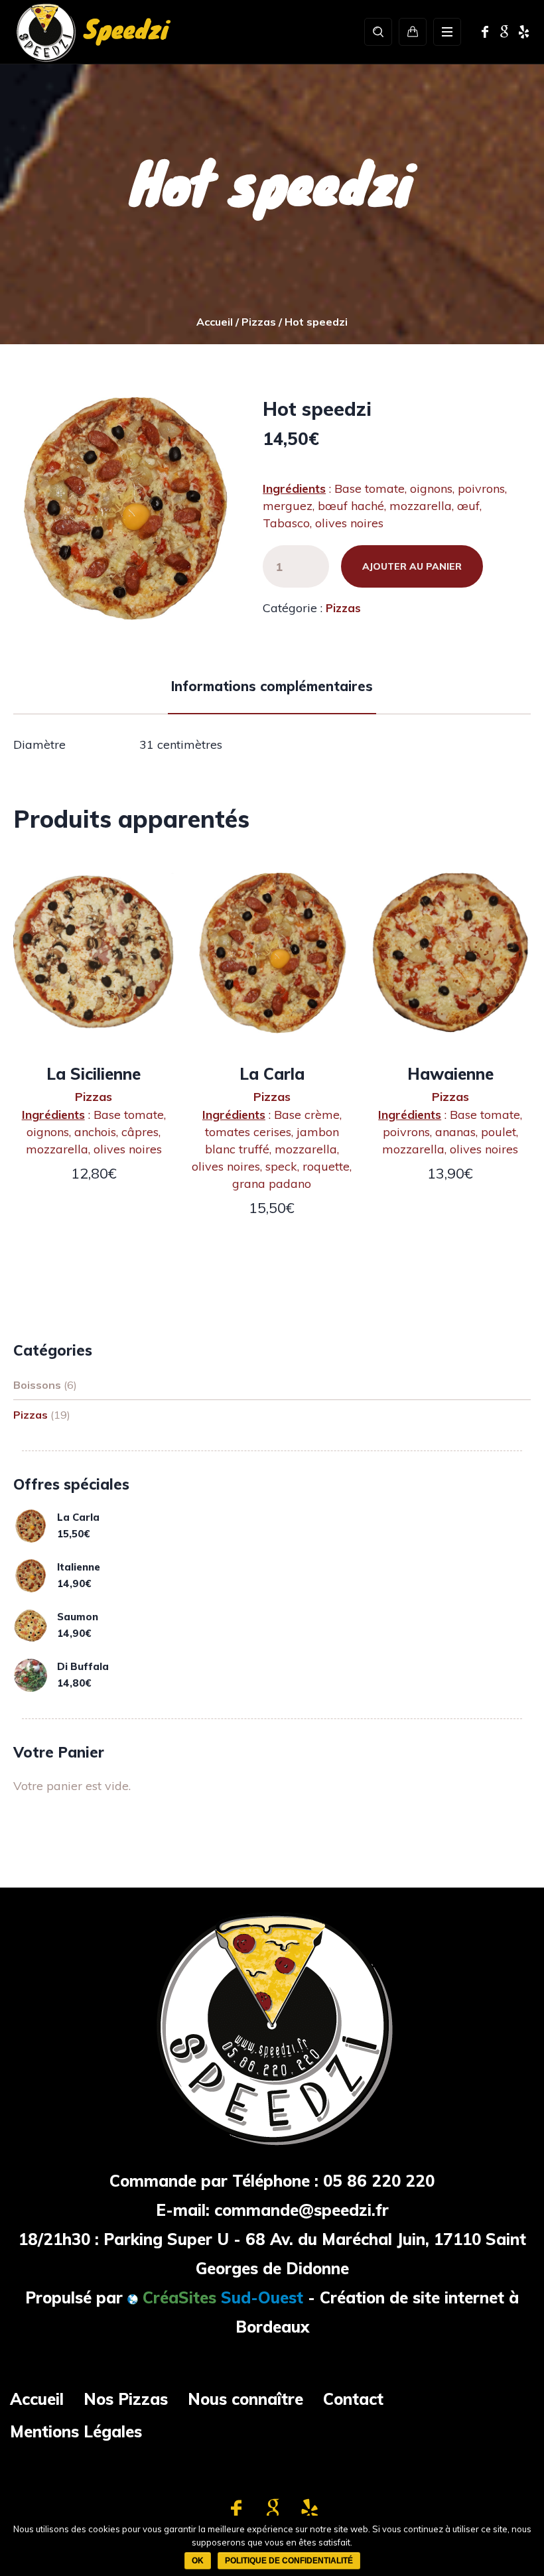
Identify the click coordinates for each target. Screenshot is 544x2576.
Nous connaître (245, 2399)
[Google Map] (504, 32)
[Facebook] (485, 32)
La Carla (272, 1074)
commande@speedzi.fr (302, 2210)
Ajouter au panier (412, 566)
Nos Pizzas (126, 2399)
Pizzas (259, 322)
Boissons (37, 1385)
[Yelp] (523, 32)
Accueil (215, 322)
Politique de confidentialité (289, 2561)
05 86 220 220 (379, 2181)
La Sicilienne (94, 1074)
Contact (353, 2399)
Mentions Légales (76, 2431)
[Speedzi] (272, 2027)
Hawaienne (450, 1074)
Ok (198, 2561)
